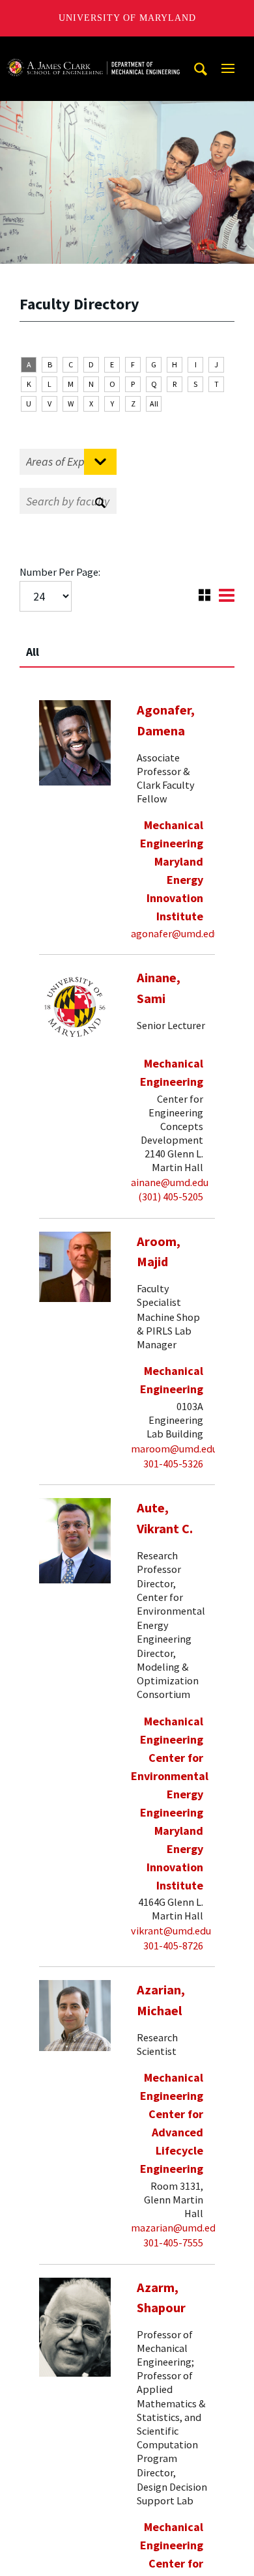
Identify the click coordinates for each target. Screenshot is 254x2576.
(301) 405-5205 (171, 1196)
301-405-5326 (173, 1464)
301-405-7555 (173, 2243)
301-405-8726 (173, 1946)
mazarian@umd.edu (176, 2228)
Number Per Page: (60, 572)
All (154, 403)
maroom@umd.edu (174, 1449)
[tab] (127, 646)
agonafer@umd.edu (175, 933)
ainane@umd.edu (170, 1182)
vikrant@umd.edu (171, 1931)
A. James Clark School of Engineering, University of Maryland (93, 49)
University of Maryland (127, 18)
